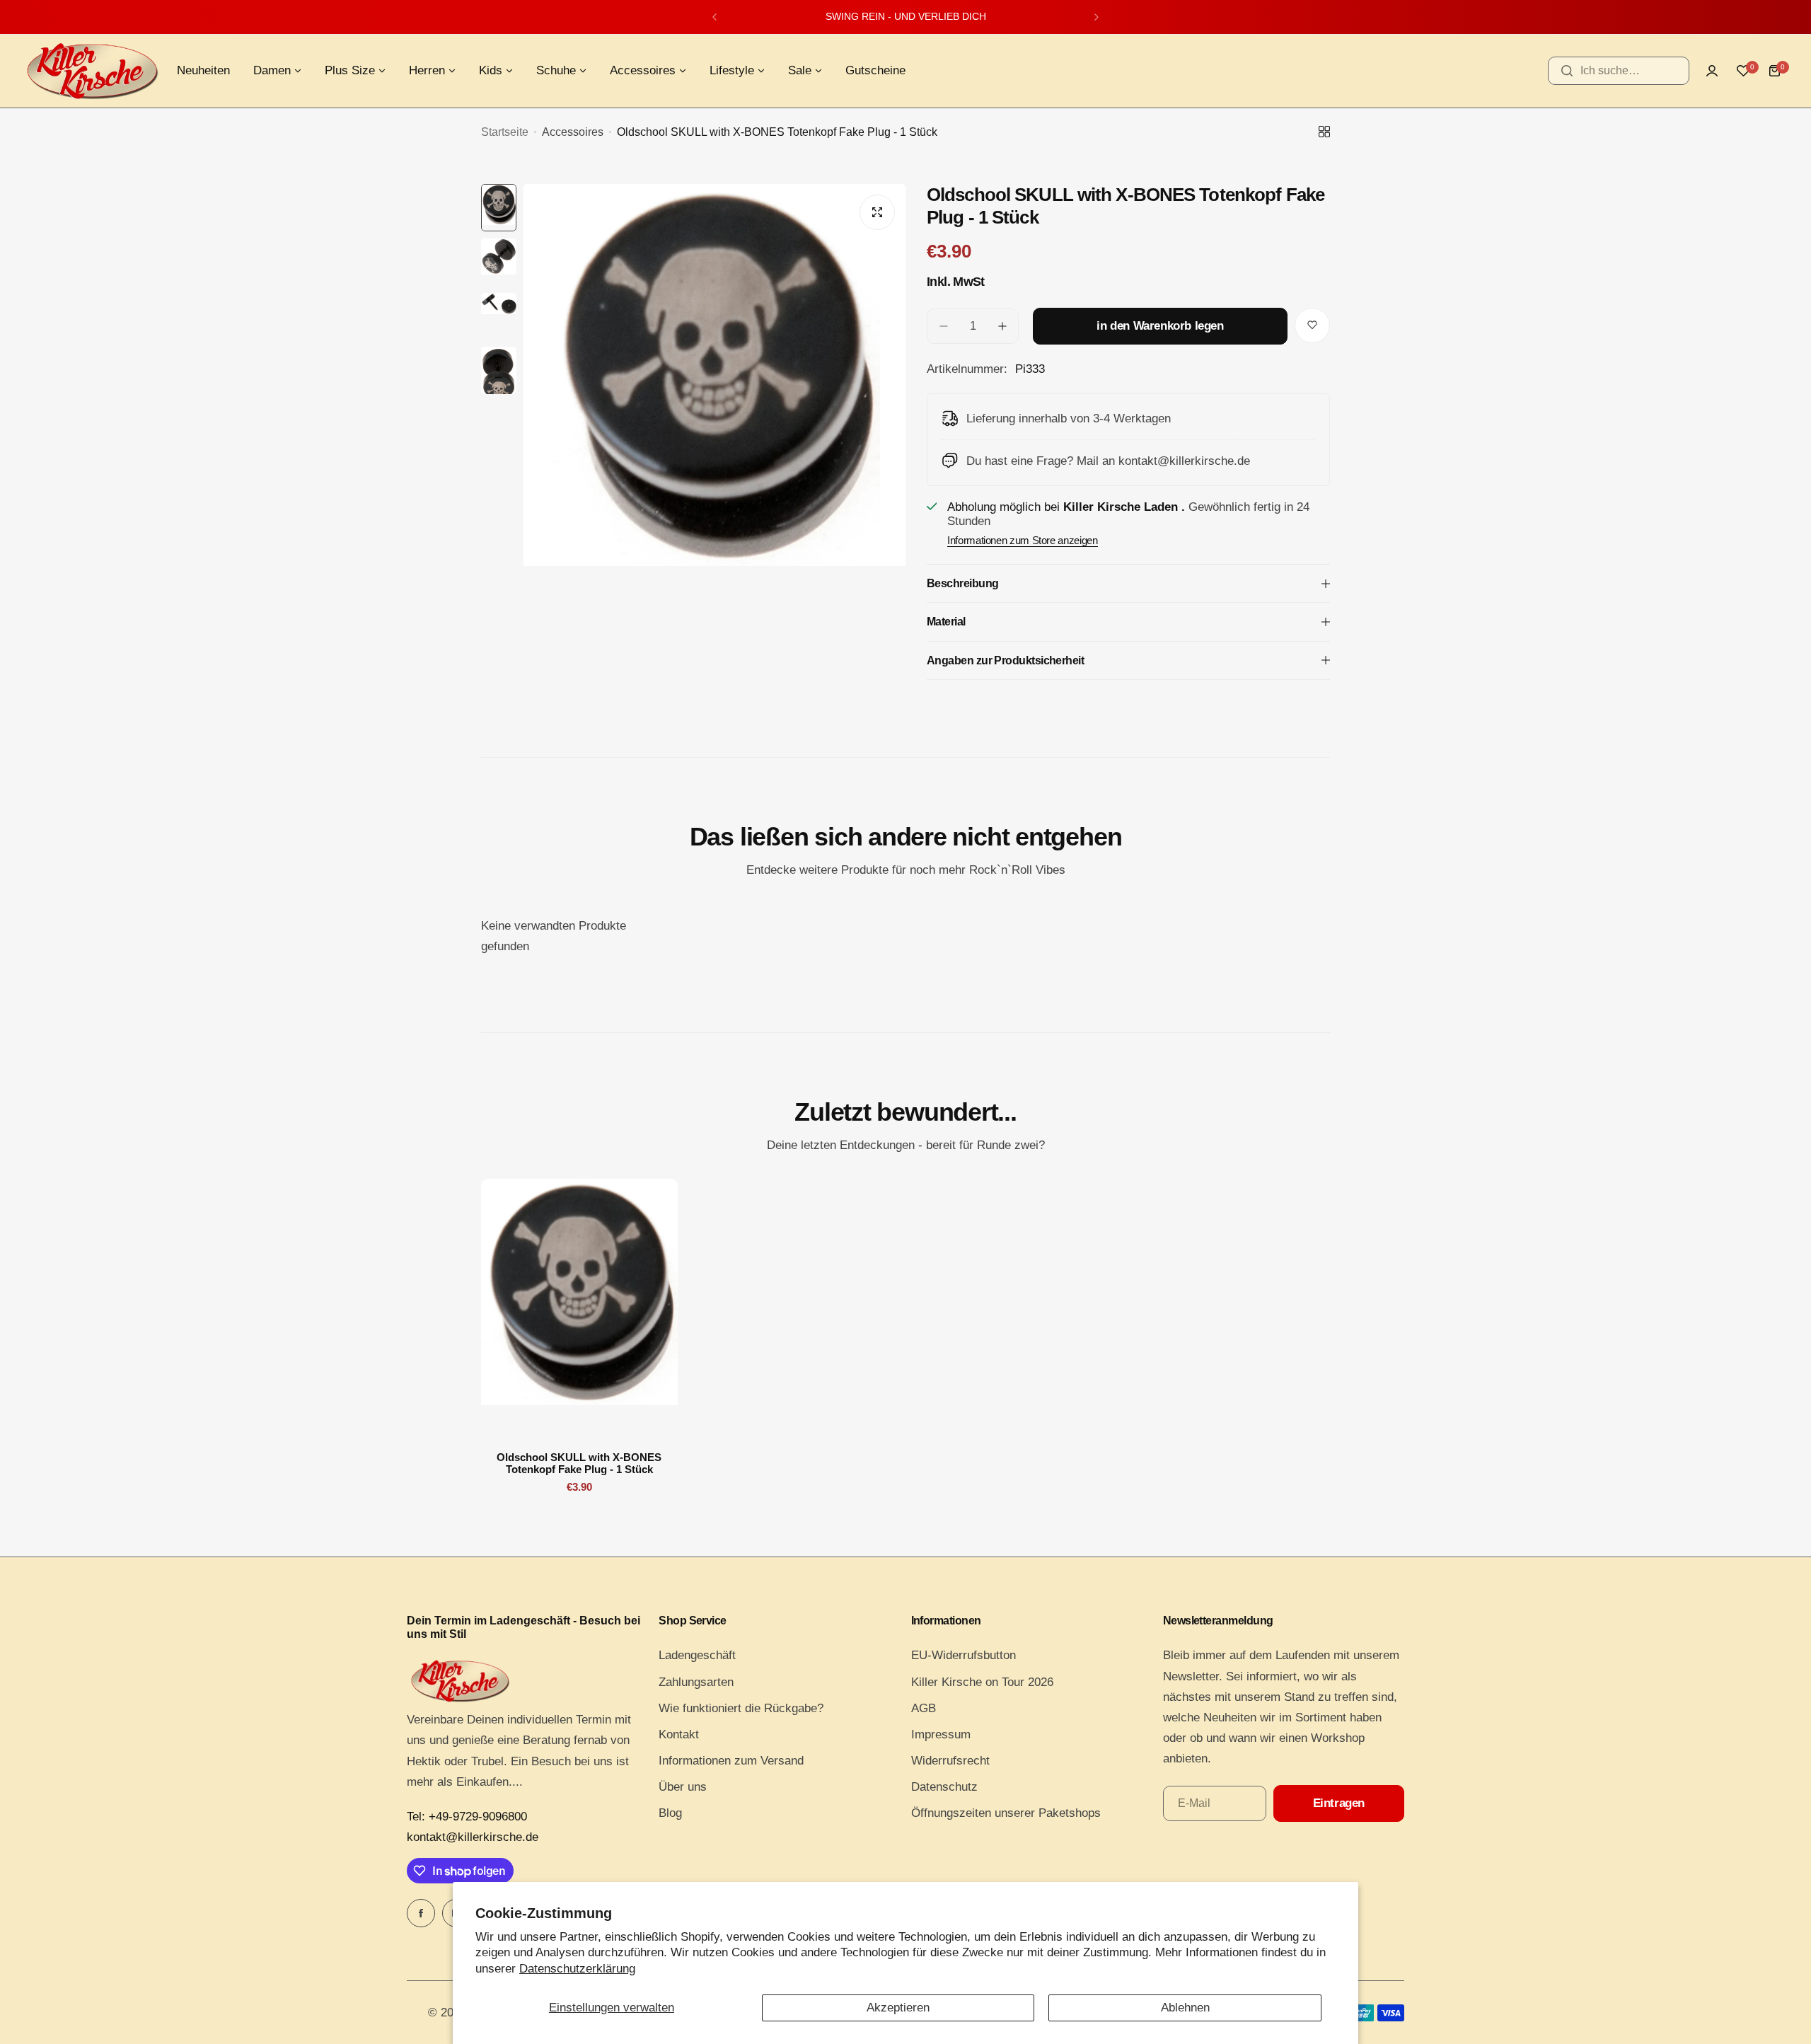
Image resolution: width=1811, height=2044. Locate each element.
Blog (670, 1813)
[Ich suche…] (1567, 71)
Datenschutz (944, 1787)
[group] (714, 439)
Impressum (941, 1734)
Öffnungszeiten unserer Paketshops (1006, 1813)
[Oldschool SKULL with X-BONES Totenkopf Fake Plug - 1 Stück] (579, 1310)
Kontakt (679, 1734)
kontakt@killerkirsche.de (473, 1837)
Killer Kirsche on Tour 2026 (982, 1682)
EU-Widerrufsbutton (964, 1655)
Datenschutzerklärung (577, 1969)
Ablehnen (1185, 2008)
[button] (714, 17)
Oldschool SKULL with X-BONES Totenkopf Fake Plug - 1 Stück (579, 1463)
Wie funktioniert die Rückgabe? (741, 1708)
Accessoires (573, 132)
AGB (924, 1708)
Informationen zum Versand (731, 1761)
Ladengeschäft (697, 1655)
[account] (1712, 71)
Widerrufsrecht (950, 1761)
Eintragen (1339, 1803)
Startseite (505, 132)
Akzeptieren (898, 2008)
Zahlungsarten (696, 1682)
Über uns (683, 1787)
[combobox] (1619, 71)
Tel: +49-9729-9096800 (467, 1817)
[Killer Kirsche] (92, 71)
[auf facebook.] (421, 1913)
